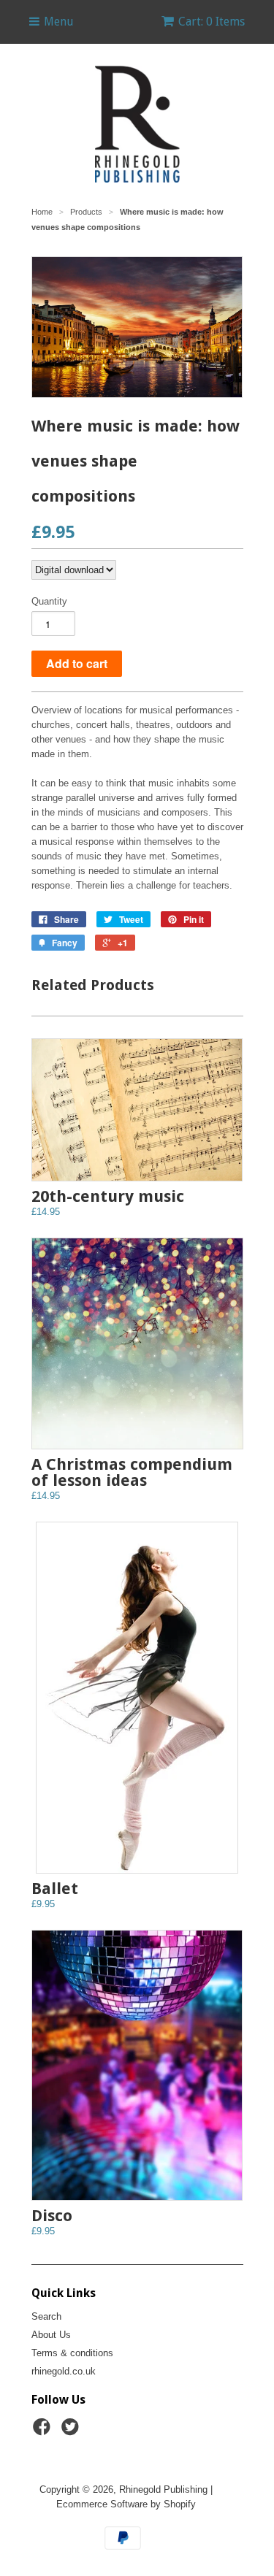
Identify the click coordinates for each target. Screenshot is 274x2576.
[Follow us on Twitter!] (72, 2431)
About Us (51, 2335)
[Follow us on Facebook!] (44, 2431)
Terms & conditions (72, 2353)
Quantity (49, 601)
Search (46, 2316)
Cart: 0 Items (212, 22)
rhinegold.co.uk (64, 2371)
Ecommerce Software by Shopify (126, 2504)
